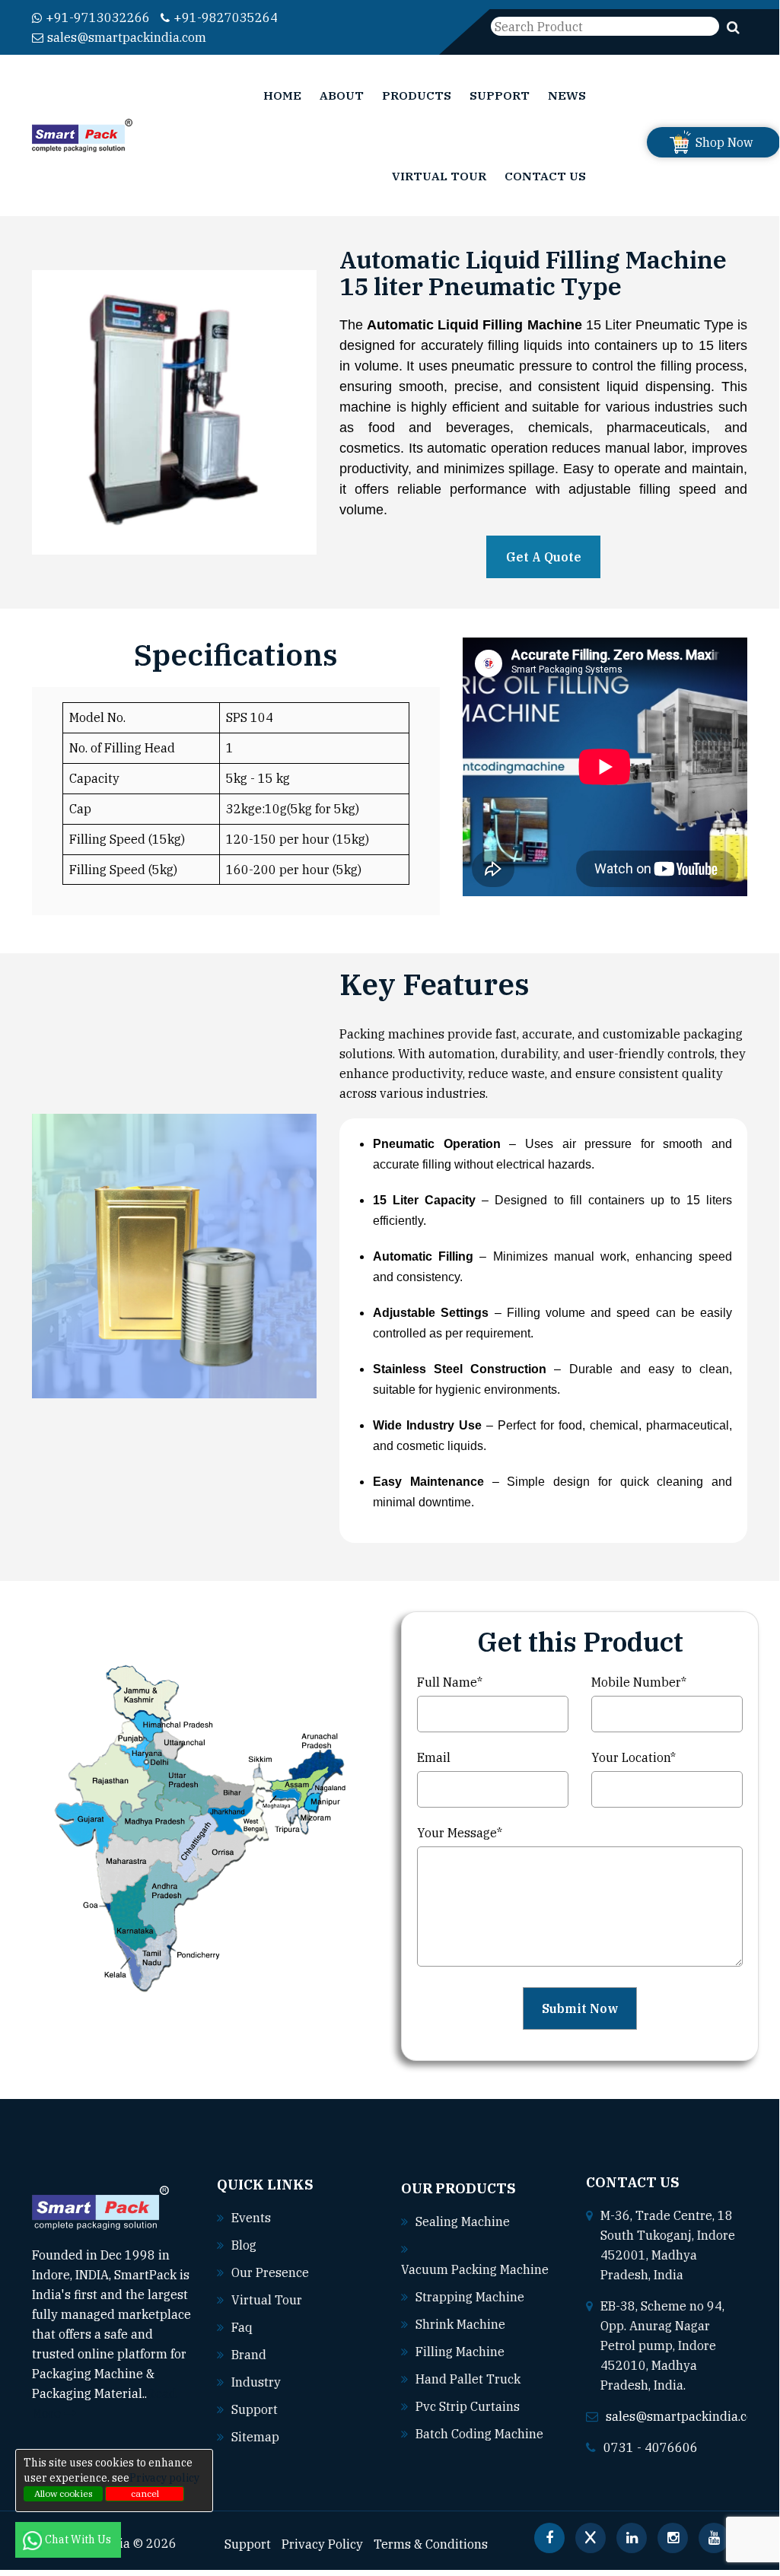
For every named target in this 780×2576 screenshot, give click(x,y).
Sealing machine (463, 2221)
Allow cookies (64, 2493)
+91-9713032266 (98, 17)
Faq (242, 2327)
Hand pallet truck (468, 2379)
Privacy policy (164, 2478)
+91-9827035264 (226, 17)
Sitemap (255, 2437)
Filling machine (460, 2352)
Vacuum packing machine (475, 2269)
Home (282, 95)
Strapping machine (470, 2297)
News (567, 95)
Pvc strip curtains (468, 2406)
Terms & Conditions (431, 2544)
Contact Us (545, 176)
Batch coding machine (479, 2434)
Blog (244, 2245)
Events (251, 2218)
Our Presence (270, 2272)
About (342, 95)
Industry (256, 2382)
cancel (145, 2493)
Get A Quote (544, 557)
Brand (249, 2355)
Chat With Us (79, 2539)
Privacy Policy (322, 2544)
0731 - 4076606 (651, 2447)
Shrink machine (460, 2324)
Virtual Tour (439, 176)
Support (500, 95)
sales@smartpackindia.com (127, 37)
